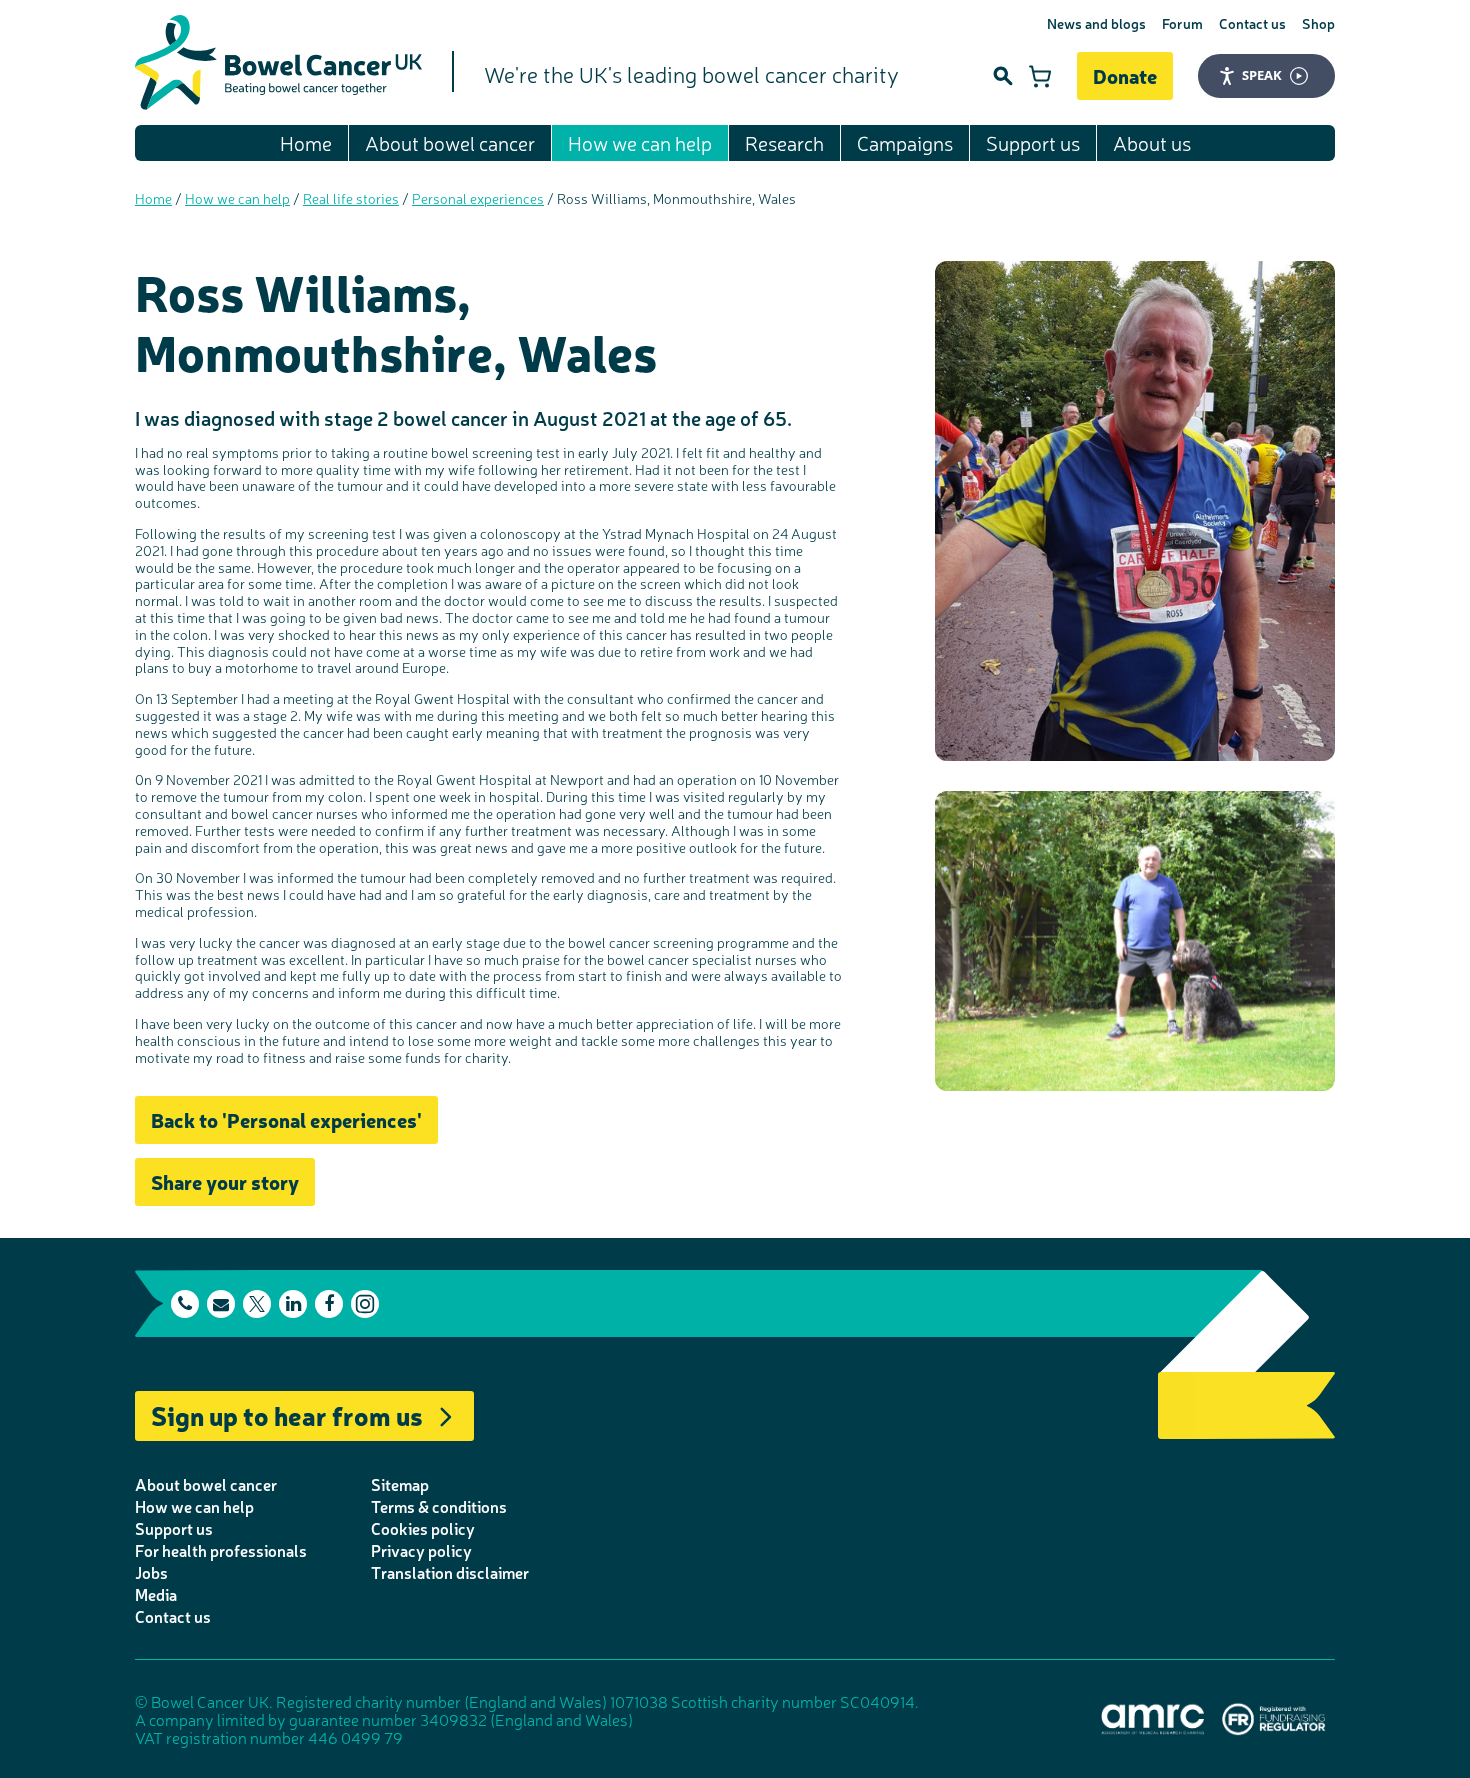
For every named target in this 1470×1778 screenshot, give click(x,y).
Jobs (151, 1572)
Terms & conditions (439, 1506)
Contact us (1252, 23)
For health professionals (221, 1550)
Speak (1262, 75)
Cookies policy (423, 1528)
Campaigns (905, 142)
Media (156, 1594)
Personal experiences (478, 198)
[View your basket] (1040, 76)
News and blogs (1096, 23)
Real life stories (351, 198)
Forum (1182, 23)
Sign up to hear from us (287, 1414)
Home (306, 142)
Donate (1125, 75)
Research (784, 142)
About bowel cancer (450, 142)
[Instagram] (365, 1304)
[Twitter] (257, 1304)
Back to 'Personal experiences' (286, 1119)
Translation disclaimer (450, 1572)
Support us (1033, 142)
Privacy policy (421, 1550)
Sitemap (400, 1484)
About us (1152, 142)
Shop (1318, 23)
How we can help (640, 142)
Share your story (225, 1181)
